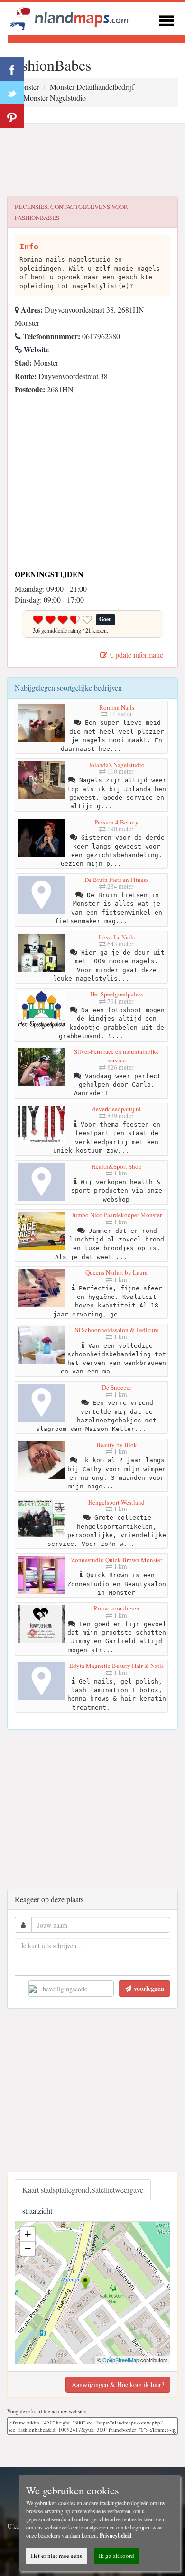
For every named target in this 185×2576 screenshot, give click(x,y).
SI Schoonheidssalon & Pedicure (117, 1330)
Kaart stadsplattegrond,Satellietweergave (83, 2190)
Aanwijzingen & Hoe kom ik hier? (118, 2384)
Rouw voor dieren (116, 1608)
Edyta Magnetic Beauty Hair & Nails (116, 1666)
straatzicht (37, 2211)
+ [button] (28, 2234)
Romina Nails (117, 707)
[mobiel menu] (166, 19)
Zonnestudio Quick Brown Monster (117, 1560)
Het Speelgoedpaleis (116, 994)
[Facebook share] (12, 69)
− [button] (28, 2249)
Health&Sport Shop (117, 1166)
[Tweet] (12, 93)
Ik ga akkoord (116, 2556)
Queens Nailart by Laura (116, 1272)
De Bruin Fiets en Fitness (116, 880)
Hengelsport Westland (116, 1502)
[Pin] (12, 116)
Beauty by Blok (117, 1445)
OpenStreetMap (121, 2360)
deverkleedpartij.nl (117, 1109)
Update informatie (135, 655)
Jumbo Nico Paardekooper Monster (117, 1215)
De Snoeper (117, 1387)
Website (35, 349)
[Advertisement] (92, 160)
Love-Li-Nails (117, 937)
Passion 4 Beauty (116, 822)
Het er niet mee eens (56, 2556)
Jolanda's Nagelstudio (117, 765)
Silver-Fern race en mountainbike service (116, 1056)
